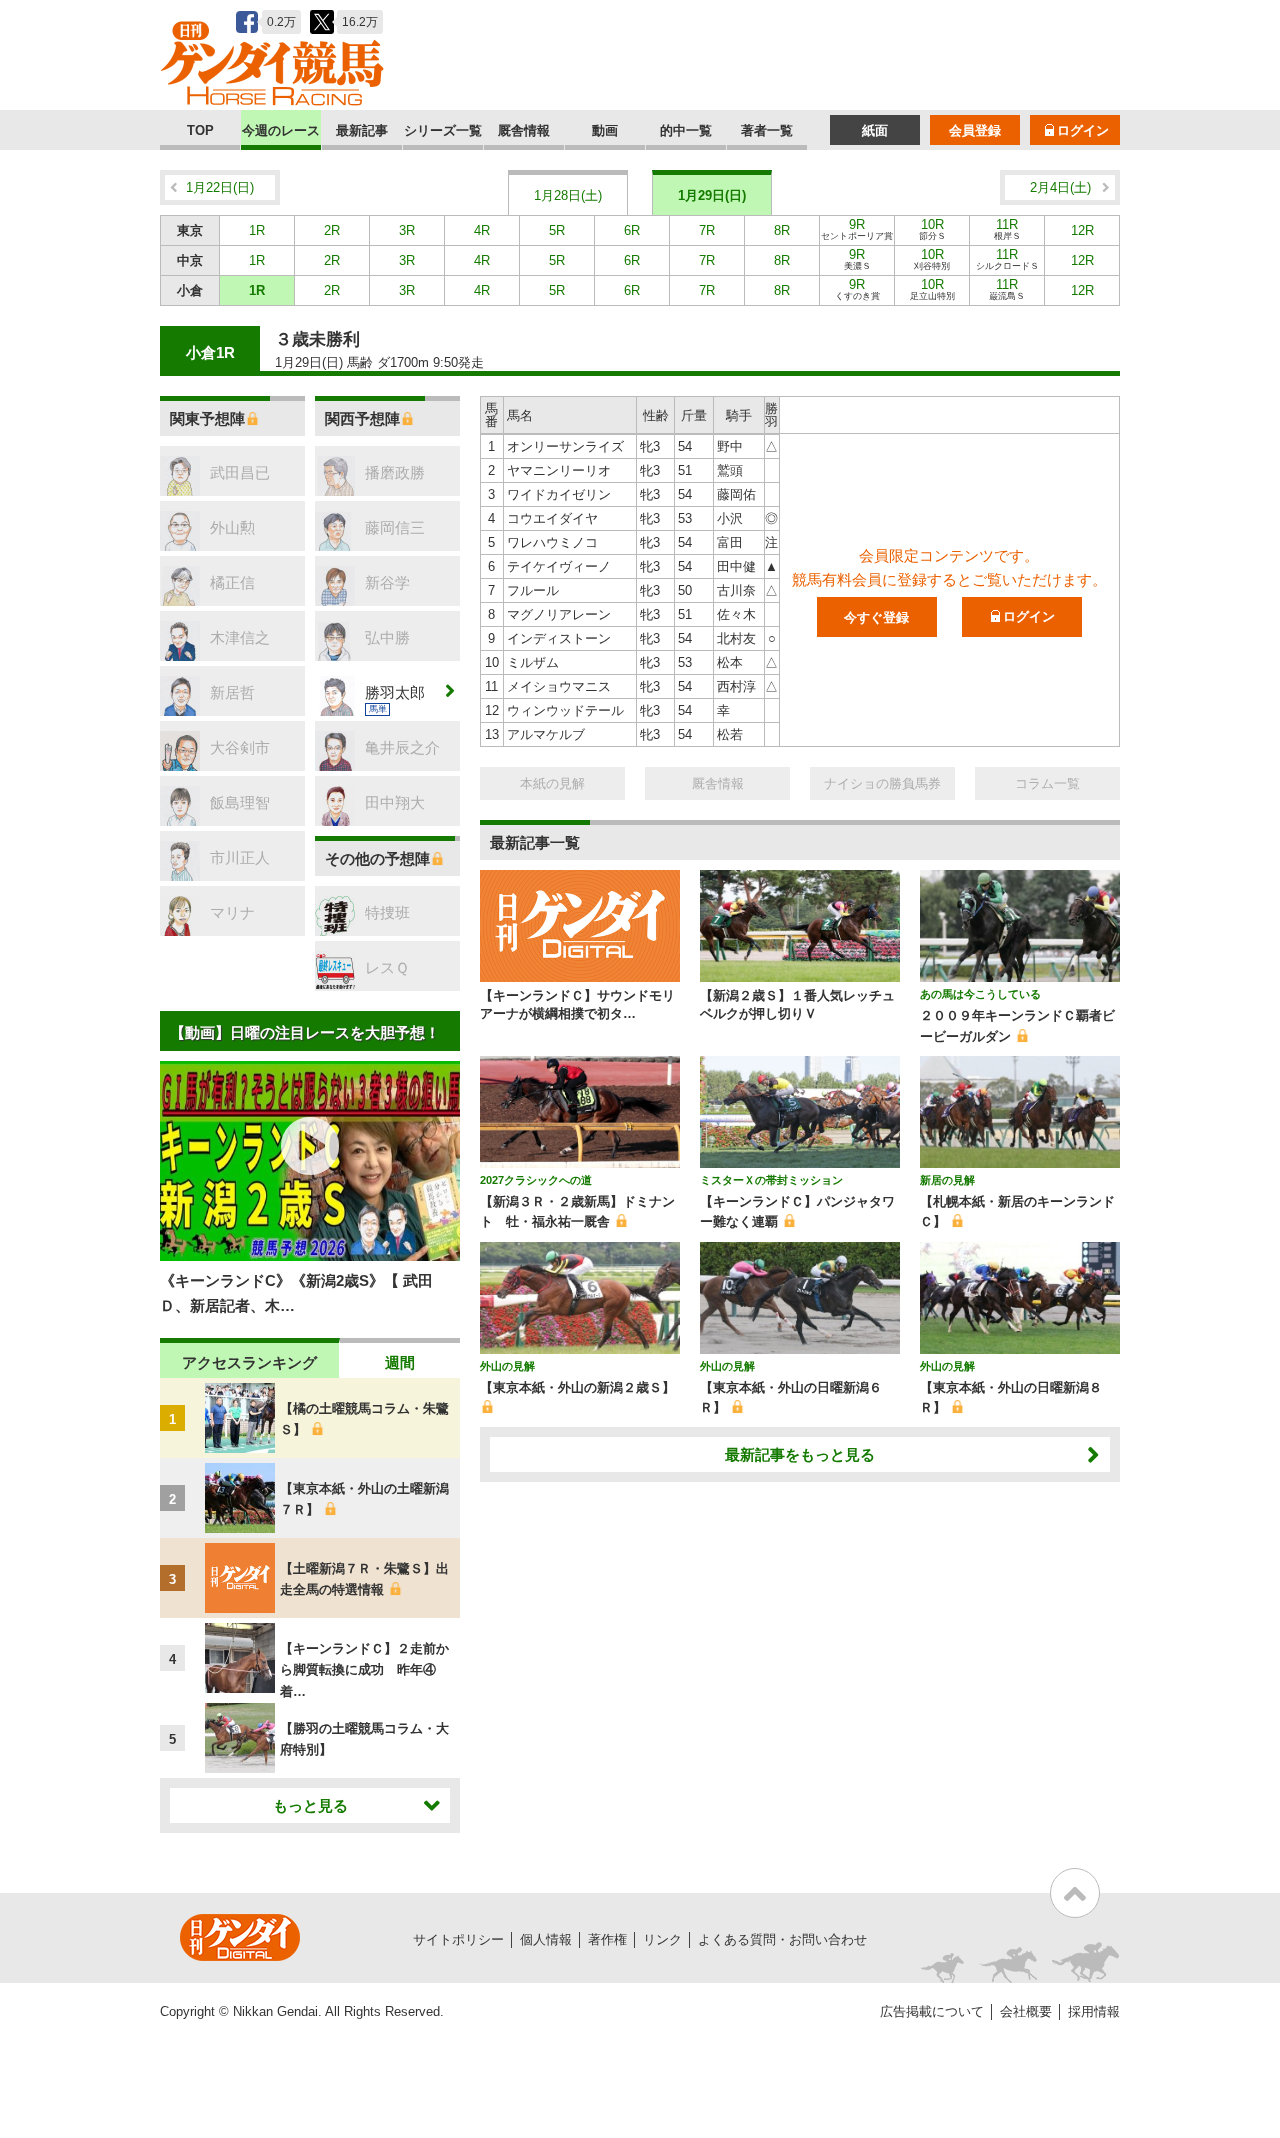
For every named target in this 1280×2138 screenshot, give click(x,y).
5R (557, 230)
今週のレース (281, 130)
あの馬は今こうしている (980, 994)
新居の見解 (947, 1180)
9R (857, 229)
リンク (662, 1939)
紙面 (875, 130)
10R (932, 229)
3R (407, 230)
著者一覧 (767, 130)
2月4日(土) (1060, 187)
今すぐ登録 (876, 617)
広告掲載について (932, 2011)
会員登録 (975, 130)
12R (1082, 230)
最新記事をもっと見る (800, 1454)
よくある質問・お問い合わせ (782, 1939)
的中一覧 (686, 130)
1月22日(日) (220, 187)
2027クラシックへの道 (536, 1180)
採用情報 (1094, 2011)
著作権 (607, 1939)
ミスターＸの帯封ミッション (771, 1180)
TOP (200, 130)
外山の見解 (507, 1366)
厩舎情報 (524, 130)
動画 (605, 130)
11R (1007, 229)
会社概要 (1026, 2011)
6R (632, 230)
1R (257, 230)
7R (707, 230)
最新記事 (362, 130)
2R (332, 230)
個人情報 (546, 1939)
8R (782, 230)
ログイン (1083, 130)
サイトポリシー (458, 1939)
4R (482, 230)
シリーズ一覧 (443, 130)
